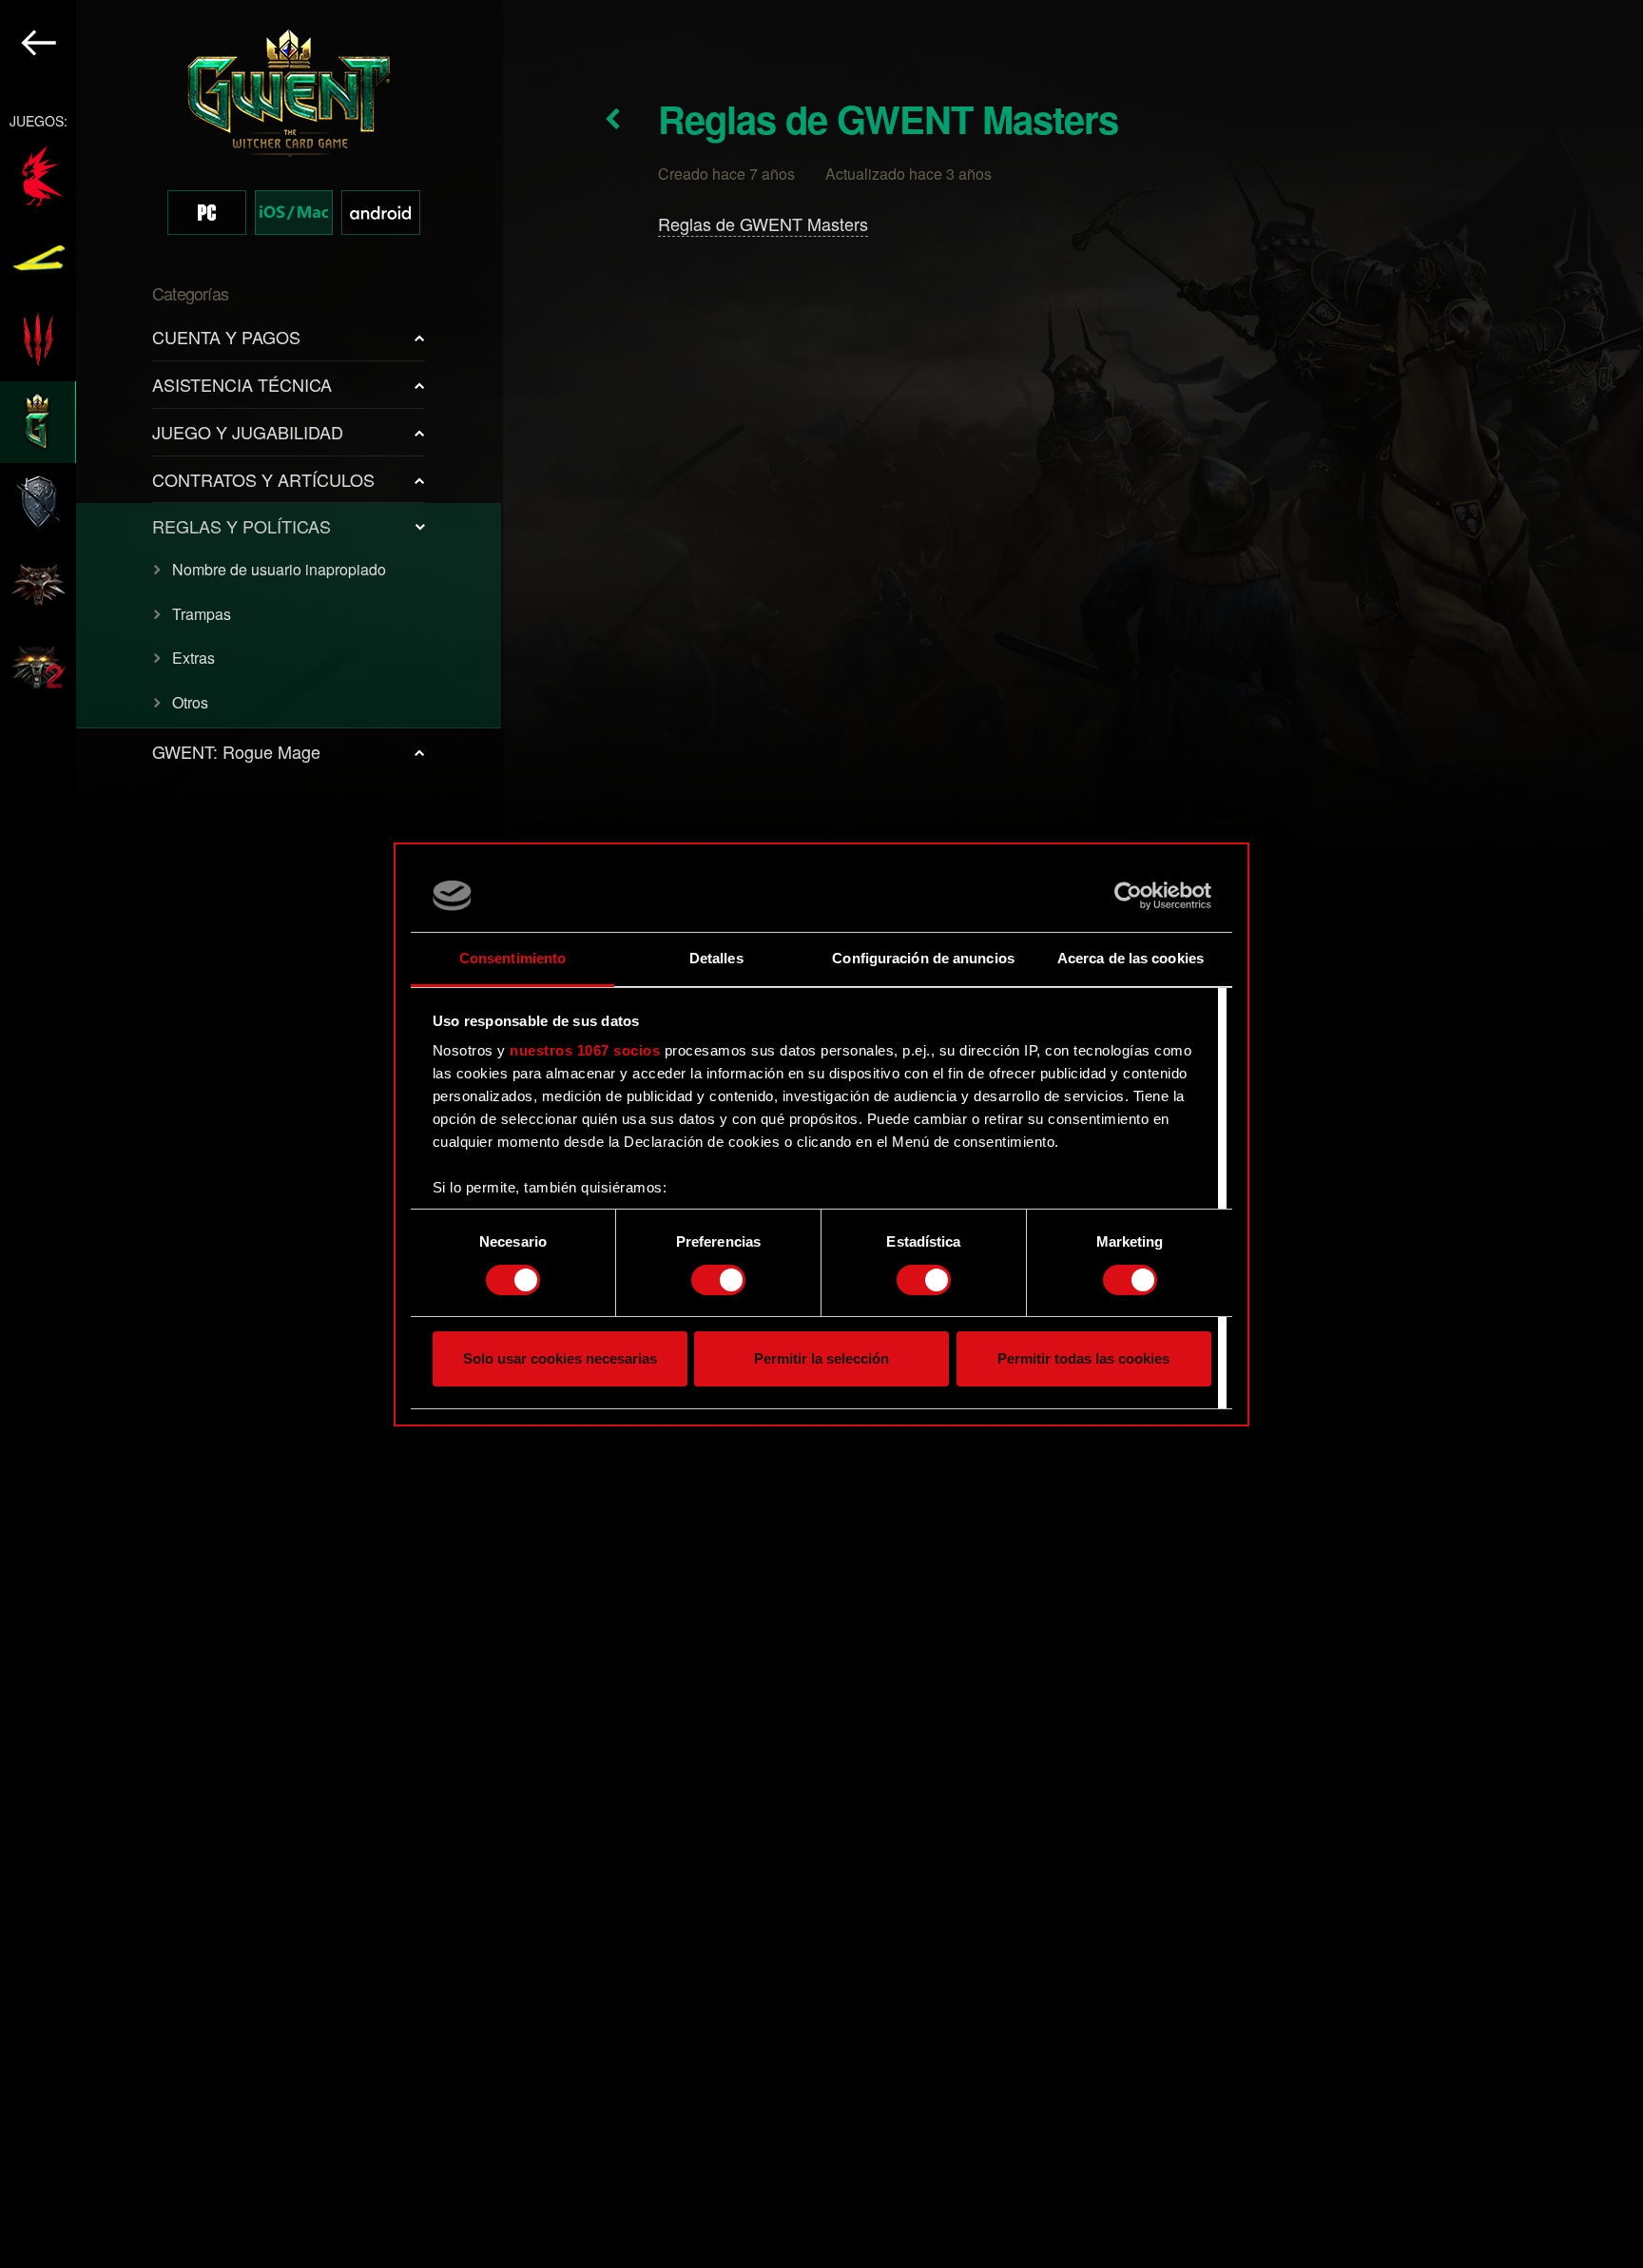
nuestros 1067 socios (585, 1050)
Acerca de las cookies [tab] (1131, 958)
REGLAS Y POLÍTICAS (242, 526)
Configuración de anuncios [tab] (923, 958)
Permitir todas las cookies (1083, 1358)
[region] (251, 1134)
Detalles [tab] (716, 958)
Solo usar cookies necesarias (560, 1358)
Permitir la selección (821, 1358)
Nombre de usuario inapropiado (279, 569)
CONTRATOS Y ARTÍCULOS (263, 479)
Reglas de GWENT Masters (763, 223)
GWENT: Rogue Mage (236, 751)
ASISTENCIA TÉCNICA (242, 384)
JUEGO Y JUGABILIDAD (248, 432)
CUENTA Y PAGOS (226, 337)
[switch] (718, 1280)
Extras (193, 658)
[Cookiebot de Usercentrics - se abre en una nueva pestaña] (1128, 896)
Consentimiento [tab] (512, 958)
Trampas (202, 614)
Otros (190, 702)
